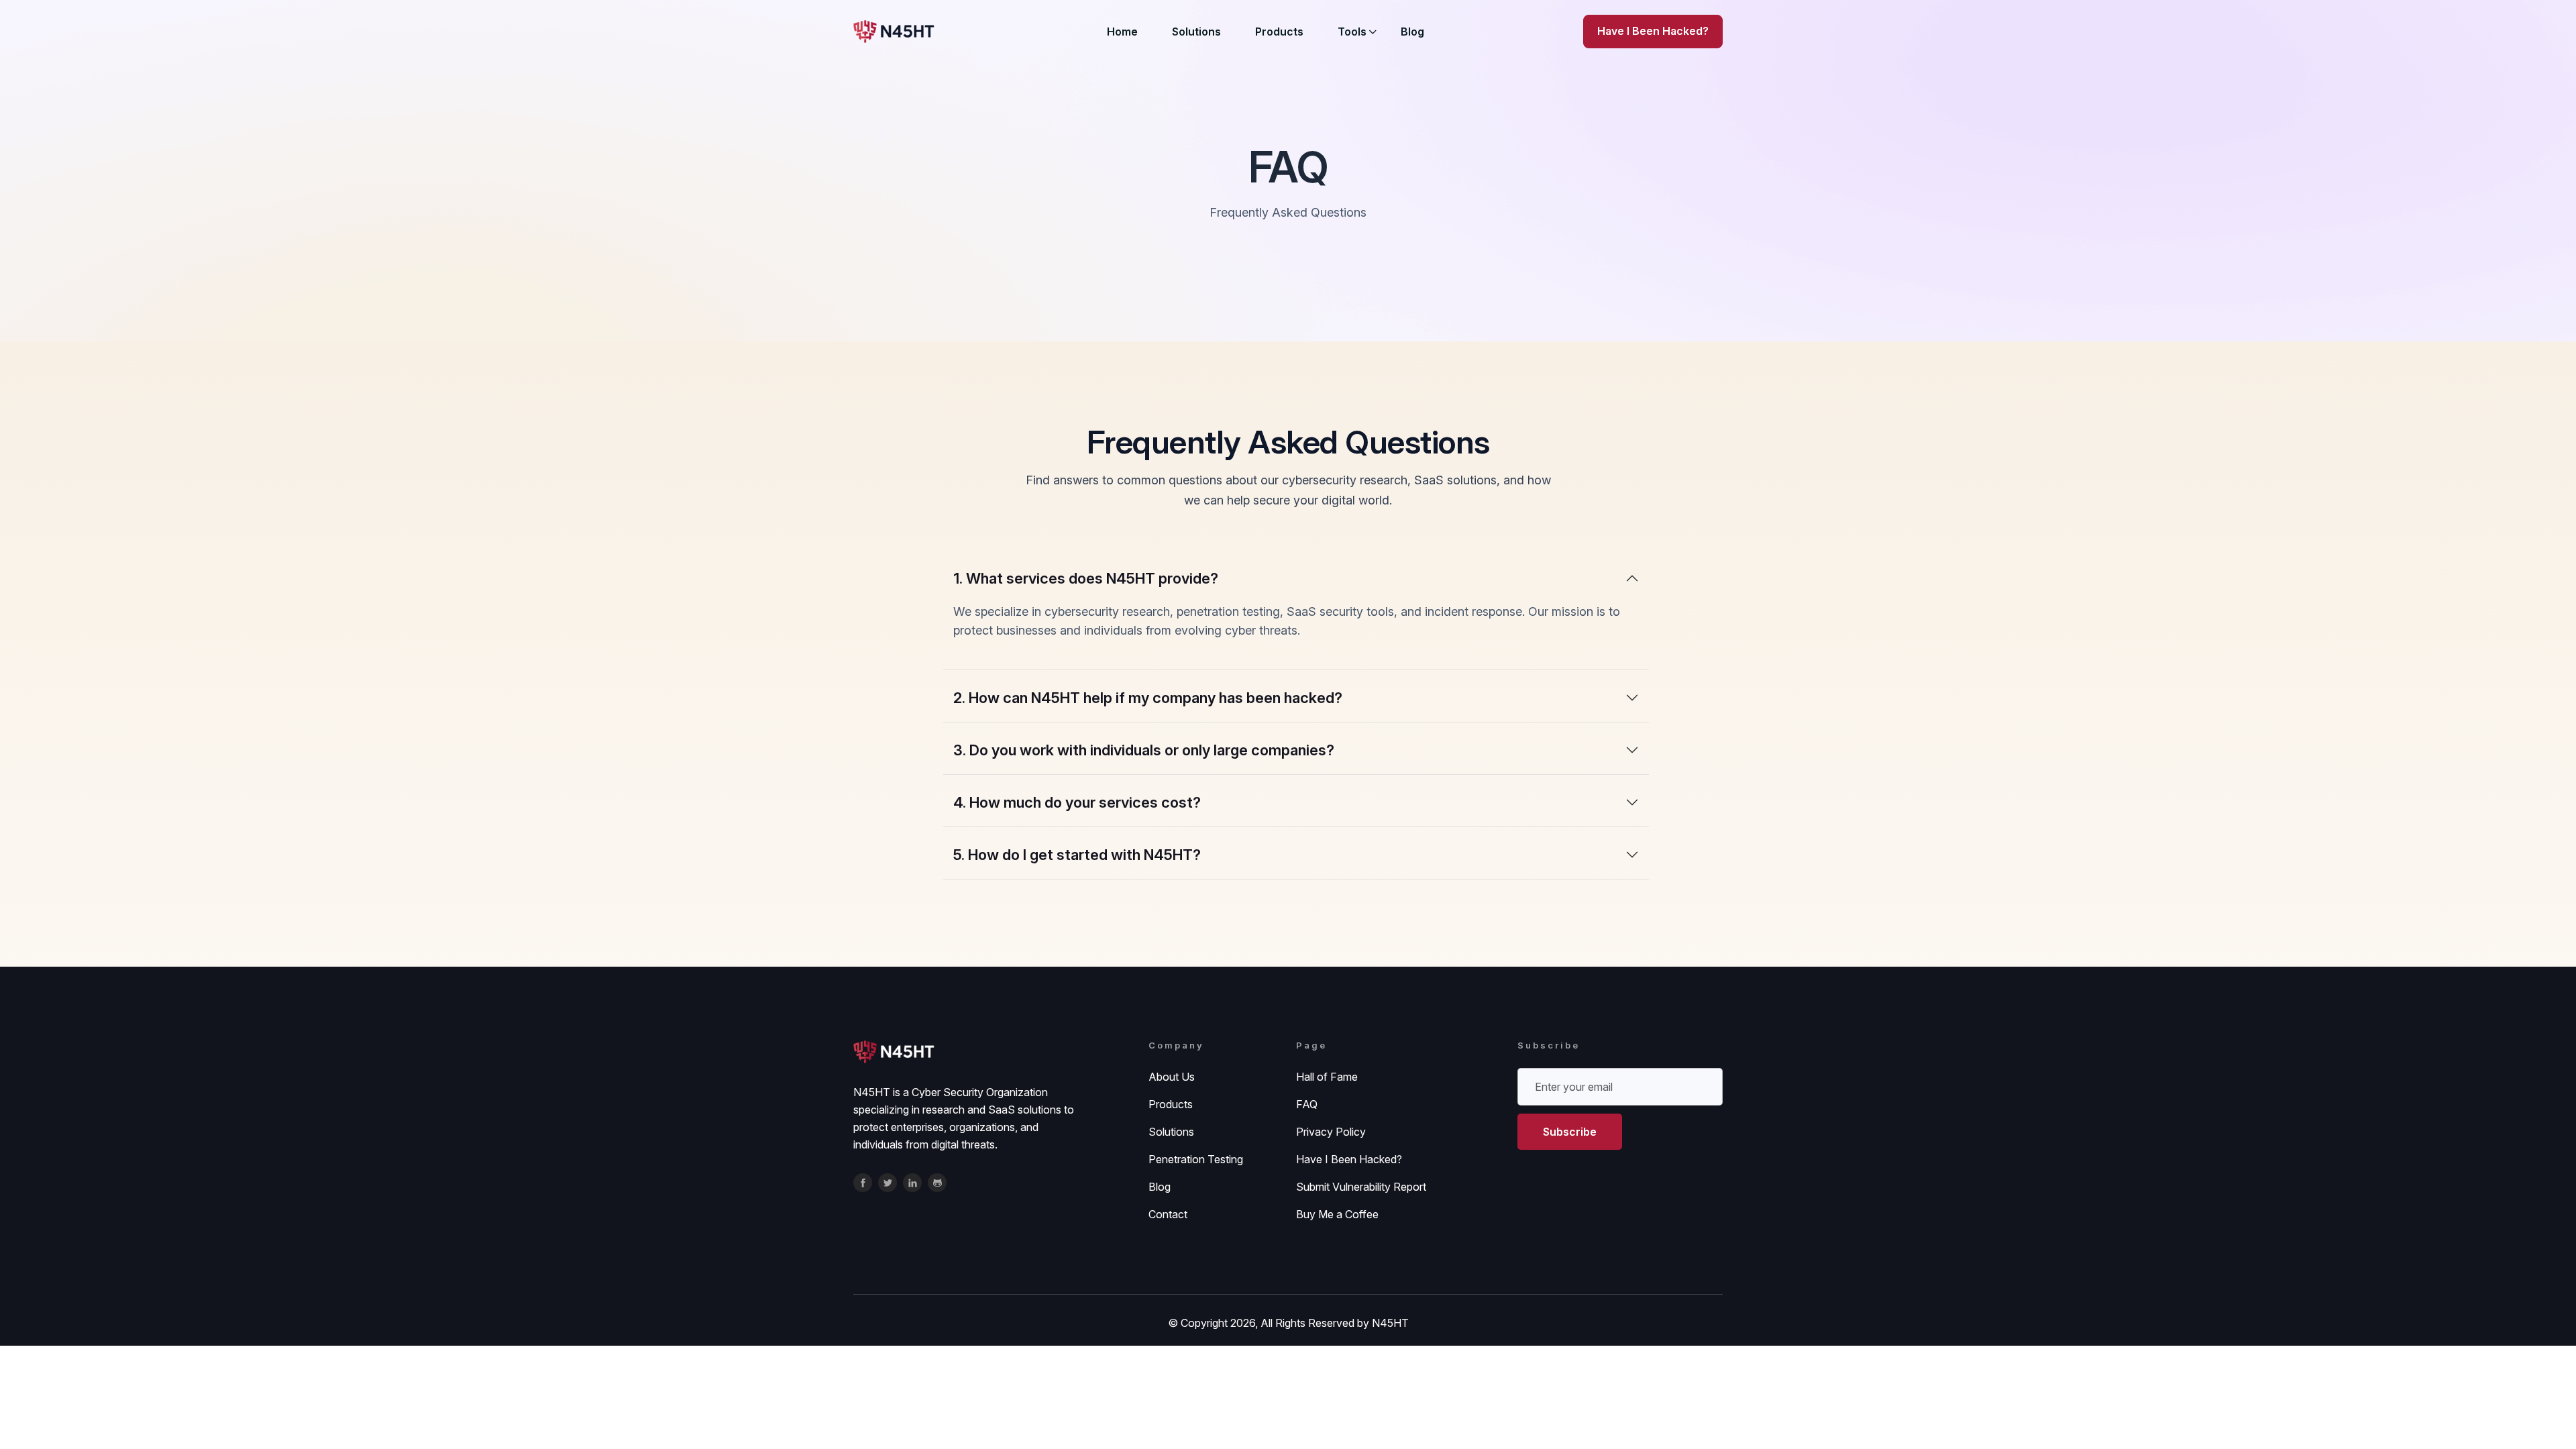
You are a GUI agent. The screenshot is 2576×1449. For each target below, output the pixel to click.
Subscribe (1570, 1132)
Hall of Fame (1327, 1077)
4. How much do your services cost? (1077, 802)
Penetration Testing (1196, 1159)
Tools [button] (1352, 32)
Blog (1412, 32)
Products (1279, 32)
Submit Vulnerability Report (1361, 1187)
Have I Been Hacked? (1349, 1159)
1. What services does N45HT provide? (1086, 578)
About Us (1172, 1077)
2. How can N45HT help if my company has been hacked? (1148, 698)
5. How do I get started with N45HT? (1077, 855)
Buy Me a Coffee (1337, 1214)
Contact (1168, 1214)
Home (1122, 32)
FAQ (1307, 1104)
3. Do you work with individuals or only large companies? (1144, 750)
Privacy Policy (1331, 1132)
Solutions (1196, 32)
